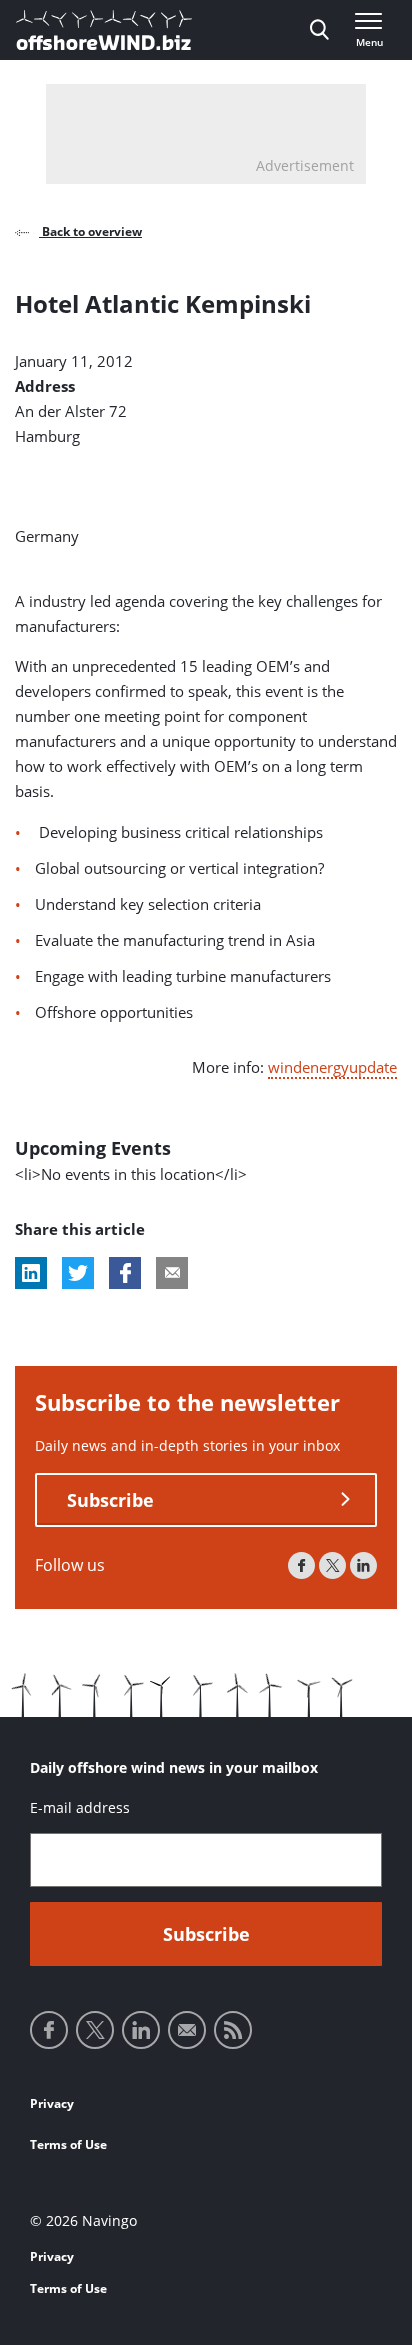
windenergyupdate (332, 1067)
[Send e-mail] (187, 2030)
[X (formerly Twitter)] (332, 1565)
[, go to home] (104, 30)
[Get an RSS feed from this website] (233, 2030)
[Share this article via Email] (172, 1273)
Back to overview (90, 231)
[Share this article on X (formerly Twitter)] (78, 1273)
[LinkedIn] (363, 1565)
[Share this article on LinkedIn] (31, 1273)
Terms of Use (68, 2144)
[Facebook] (301, 1565)
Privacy (52, 2103)
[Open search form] (319, 30)
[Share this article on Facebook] (125, 1273)
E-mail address (80, 1807)
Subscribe (110, 1500)
